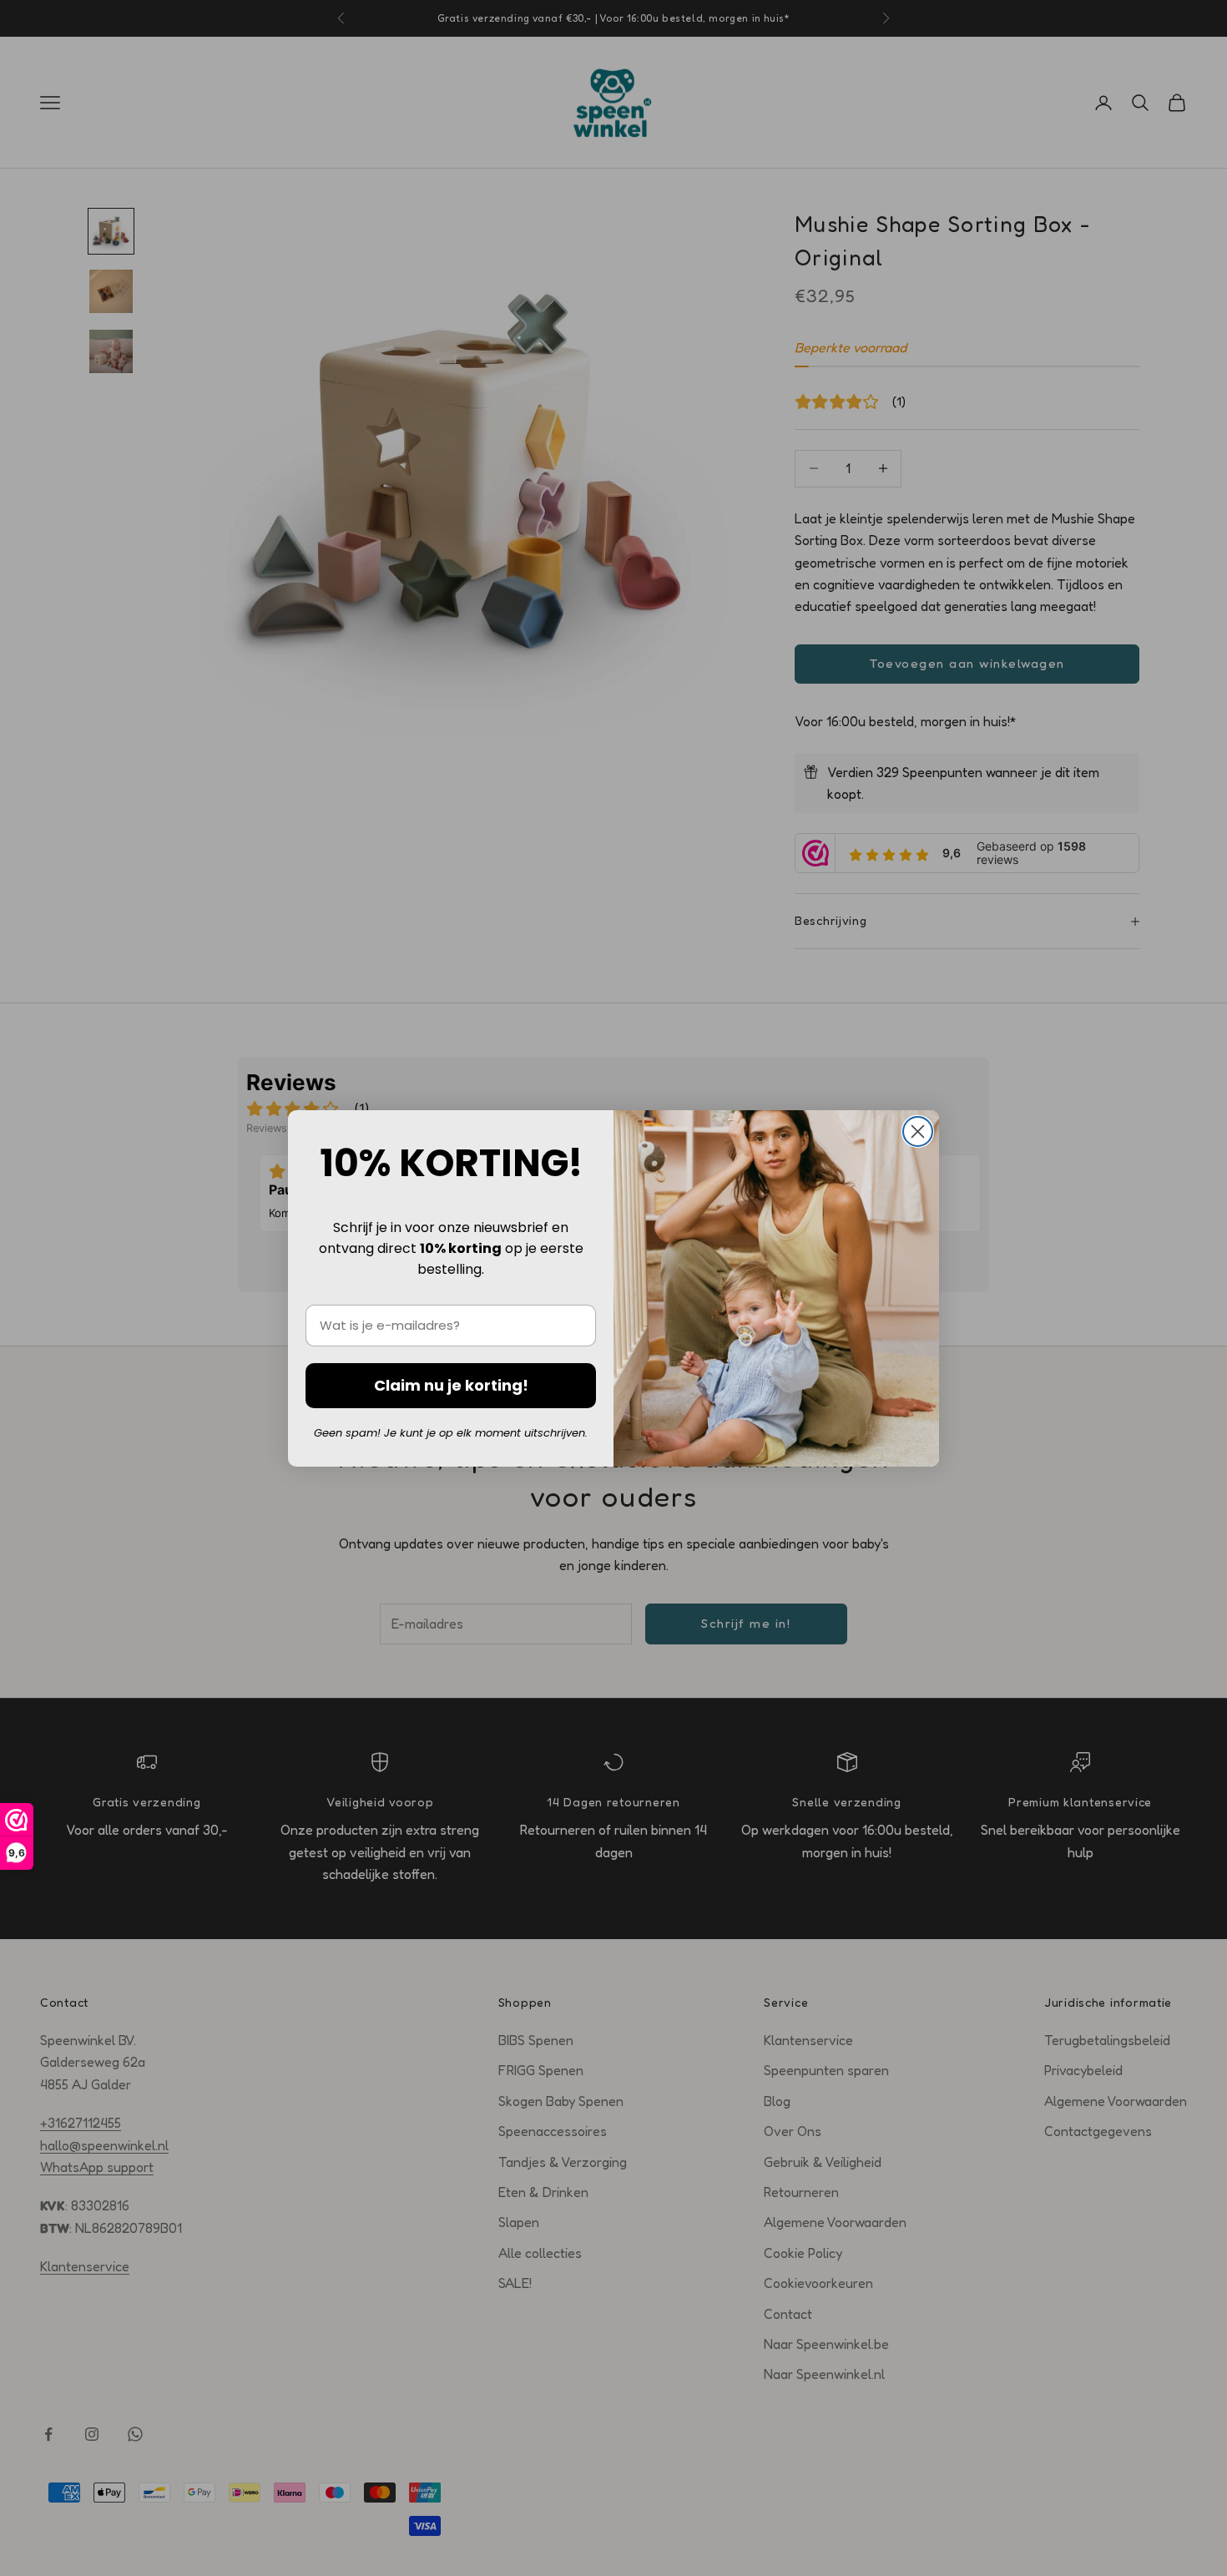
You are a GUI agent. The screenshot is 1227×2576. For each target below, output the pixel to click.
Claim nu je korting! (451, 1385)
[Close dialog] (918, 1131)
